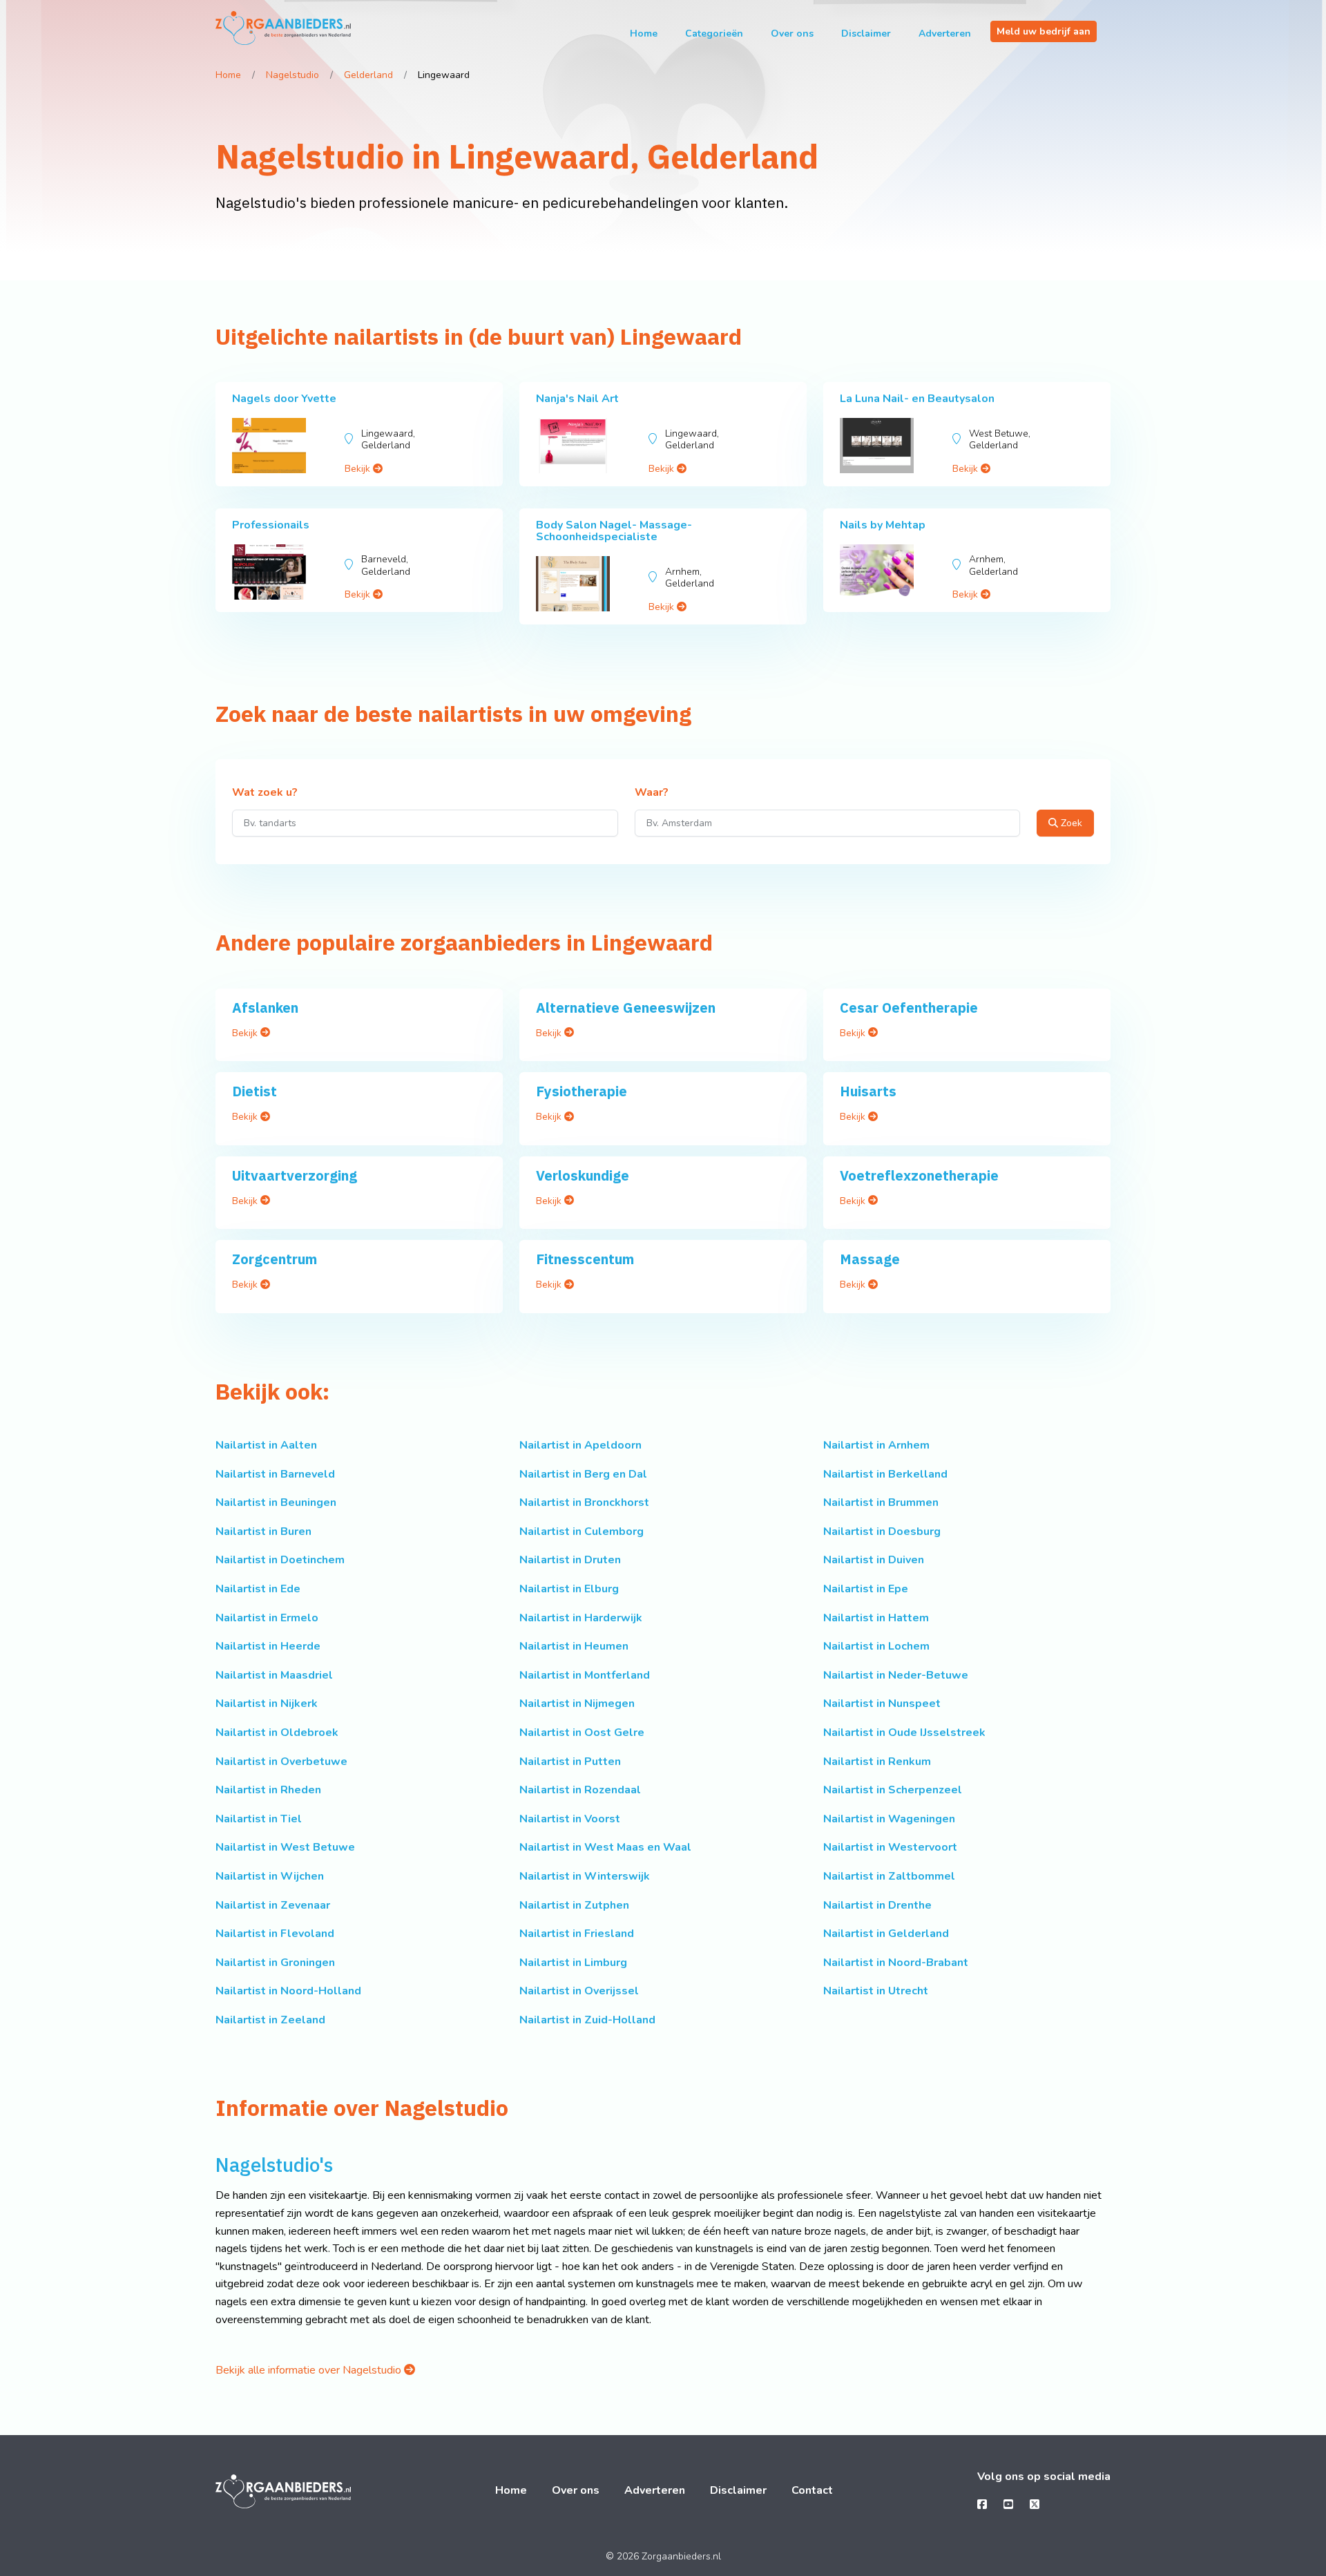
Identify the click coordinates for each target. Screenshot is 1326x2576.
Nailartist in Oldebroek (277, 1733)
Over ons (792, 34)
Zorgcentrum (275, 1259)
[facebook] (982, 2505)
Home (644, 34)
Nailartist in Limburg (573, 1963)
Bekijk (359, 469)
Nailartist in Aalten (266, 1445)
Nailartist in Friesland (577, 1934)
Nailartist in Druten (570, 1560)
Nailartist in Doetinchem (280, 1560)
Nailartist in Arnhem (876, 1445)
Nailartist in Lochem (876, 1646)
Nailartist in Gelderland (886, 1934)
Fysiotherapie (582, 1091)
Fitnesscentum (585, 1259)
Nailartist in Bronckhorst (584, 1502)
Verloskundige (583, 1175)
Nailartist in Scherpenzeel (893, 1790)
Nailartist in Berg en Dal (583, 1474)
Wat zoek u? (265, 793)
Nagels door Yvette (284, 399)
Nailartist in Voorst (570, 1819)
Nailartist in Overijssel (579, 1991)
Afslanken (265, 1008)
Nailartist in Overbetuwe (281, 1762)
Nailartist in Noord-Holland (288, 1991)
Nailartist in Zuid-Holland (587, 2020)
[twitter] (1035, 2505)
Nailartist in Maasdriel (274, 1675)
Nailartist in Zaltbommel (889, 1876)
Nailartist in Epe (866, 1589)
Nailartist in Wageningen (889, 1819)
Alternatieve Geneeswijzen (626, 1008)
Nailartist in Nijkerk (267, 1704)
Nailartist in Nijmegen (577, 1704)
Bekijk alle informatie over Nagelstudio (310, 2370)
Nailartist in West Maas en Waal (605, 1847)
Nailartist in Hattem (876, 1618)
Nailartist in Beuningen (276, 1502)
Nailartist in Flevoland (275, 1934)
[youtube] (1008, 2505)
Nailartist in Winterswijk (585, 1876)
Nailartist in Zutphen (574, 1905)
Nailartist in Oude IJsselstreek (904, 1733)
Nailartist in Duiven (874, 1560)
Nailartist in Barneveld (275, 1474)
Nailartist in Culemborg (582, 1532)
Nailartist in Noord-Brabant (896, 1963)
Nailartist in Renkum (877, 1762)
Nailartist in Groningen (275, 1963)
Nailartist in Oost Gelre (582, 1733)
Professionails (271, 525)
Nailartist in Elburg (569, 1589)
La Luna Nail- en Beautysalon (917, 399)
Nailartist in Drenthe (877, 1905)
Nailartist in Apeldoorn (580, 1445)
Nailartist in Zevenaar (273, 1905)
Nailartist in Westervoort (890, 1847)
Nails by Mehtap (883, 525)
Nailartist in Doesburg (882, 1532)
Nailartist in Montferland (585, 1675)
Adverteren (945, 34)
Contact (812, 2490)
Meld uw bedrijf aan (1044, 31)
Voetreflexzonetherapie (919, 1175)
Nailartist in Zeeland (270, 2020)
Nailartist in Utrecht (876, 1991)
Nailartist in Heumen (574, 1646)
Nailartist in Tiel (259, 1819)
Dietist (254, 1091)
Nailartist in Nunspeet (882, 1704)
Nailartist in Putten (570, 1762)
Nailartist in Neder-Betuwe (896, 1675)
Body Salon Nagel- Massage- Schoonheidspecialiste (614, 531)
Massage (870, 1259)
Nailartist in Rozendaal (580, 1790)
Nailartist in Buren (263, 1532)
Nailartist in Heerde (268, 1646)
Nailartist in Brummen (881, 1502)
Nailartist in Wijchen (270, 1876)
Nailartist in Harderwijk (581, 1618)
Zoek (1070, 823)
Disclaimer (866, 34)
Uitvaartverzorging (295, 1175)
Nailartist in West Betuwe (285, 1847)
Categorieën (714, 34)
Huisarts (868, 1091)
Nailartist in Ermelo (267, 1618)
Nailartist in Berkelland (885, 1474)
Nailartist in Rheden (268, 1790)
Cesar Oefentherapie (909, 1008)
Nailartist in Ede (258, 1589)
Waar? (652, 793)
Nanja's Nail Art (577, 399)
